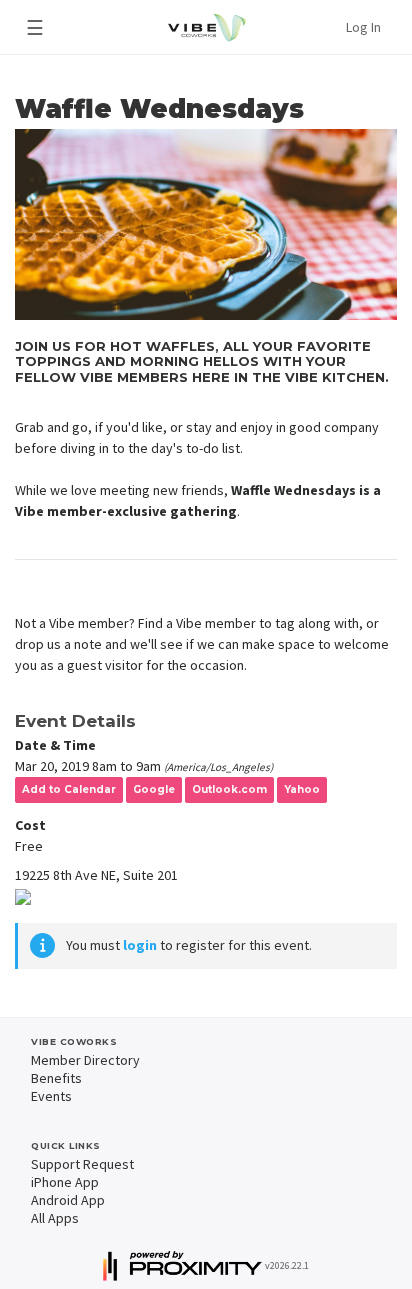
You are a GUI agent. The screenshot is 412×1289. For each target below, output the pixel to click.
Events (51, 1096)
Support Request (82, 1164)
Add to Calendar (69, 789)
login (140, 945)
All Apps (55, 1218)
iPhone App (65, 1182)
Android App (68, 1200)
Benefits (56, 1078)
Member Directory (85, 1060)
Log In (363, 27)
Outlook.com (229, 789)
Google (154, 789)
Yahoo (302, 789)
